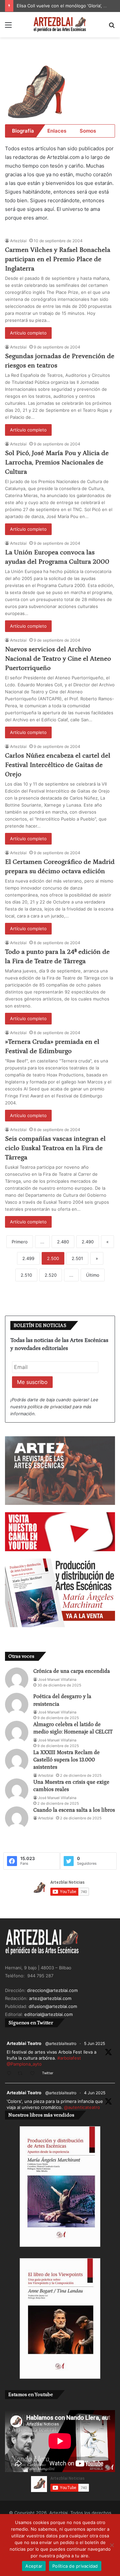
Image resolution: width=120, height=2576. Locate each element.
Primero (20, 1242)
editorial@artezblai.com (48, 2014)
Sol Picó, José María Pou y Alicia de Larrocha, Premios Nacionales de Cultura (57, 462)
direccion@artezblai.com (52, 1990)
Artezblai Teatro (24, 2043)
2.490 (88, 1242)
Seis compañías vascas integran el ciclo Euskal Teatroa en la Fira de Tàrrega (55, 1148)
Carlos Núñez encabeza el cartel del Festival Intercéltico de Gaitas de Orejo (58, 765)
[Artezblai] (60, 25)
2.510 (26, 1275)
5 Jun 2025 (94, 2043)
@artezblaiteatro (61, 2043)
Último (93, 1275)
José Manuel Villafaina (57, 1679)
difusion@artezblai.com (53, 2006)
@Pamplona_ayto (24, 2064)
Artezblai (18, 241)
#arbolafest (69, 2058)
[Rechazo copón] (112, 2545)
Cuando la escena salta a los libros (74, 1810)
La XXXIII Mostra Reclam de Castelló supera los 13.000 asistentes (66, 1760)
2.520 (51, 1275)
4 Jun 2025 (95, 2093)
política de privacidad (49, 1407)
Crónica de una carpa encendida (72, 1671)
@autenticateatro (82, 2107)
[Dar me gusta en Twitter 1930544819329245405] (34, 2074)
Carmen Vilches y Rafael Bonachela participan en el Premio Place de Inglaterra (58, 259)
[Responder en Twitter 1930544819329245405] (10, 2074)
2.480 (63, 1242)
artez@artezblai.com (50, 1998)
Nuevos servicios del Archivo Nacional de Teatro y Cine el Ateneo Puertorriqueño (58, 659)
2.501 (77, 1258)
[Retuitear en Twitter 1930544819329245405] (22, 2074)
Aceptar (34, 2566)
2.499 (28, 1258)
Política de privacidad (75, 2566)
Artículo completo (28, 333)
